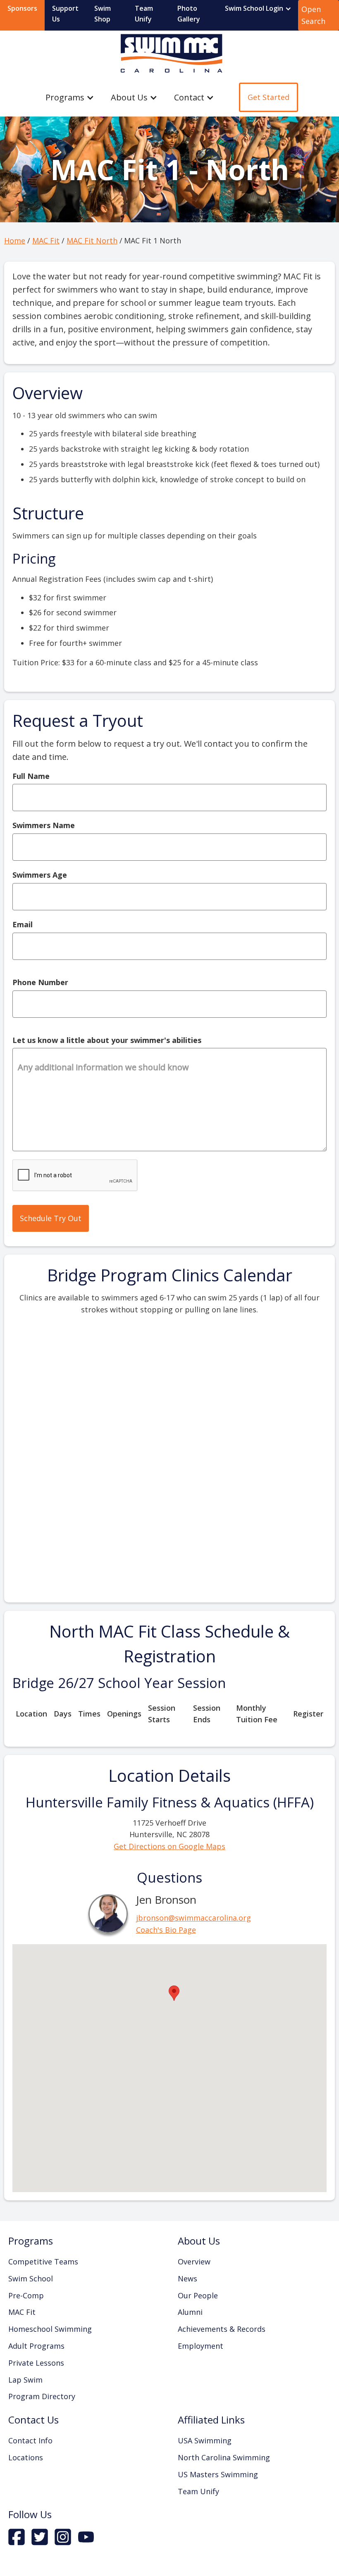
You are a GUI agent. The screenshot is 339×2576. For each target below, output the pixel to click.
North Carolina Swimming (224, 2457)
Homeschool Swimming (50, 2329)
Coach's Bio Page (166, 1930)
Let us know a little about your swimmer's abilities (107, 1040)
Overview (194, 2262)
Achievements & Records (222, 2329)
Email (23, 924)
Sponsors (22, 8)
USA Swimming (205, 2440)
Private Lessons (36, 2363)
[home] (169, 54)
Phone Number (40, 982)
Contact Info (30, 2440)
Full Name (31, 776)
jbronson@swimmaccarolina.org (193, 1918)
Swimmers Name (44, 825)
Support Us (65, 14)
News (187, 2278)
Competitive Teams (43, 2262)
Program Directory (42, 2396)
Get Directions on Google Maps (169, 1846)
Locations (26, 2457)
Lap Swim (25, 2380)
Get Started (269, 97)
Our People (198, 2295)
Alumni (190, 2312)
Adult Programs (36, 2346)
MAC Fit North (92, 240)
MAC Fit (46, 240)
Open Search (313, 15)
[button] (258, 9)
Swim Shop (103, 14)
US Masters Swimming (218, 2474)
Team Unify (144, 14)
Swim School (31, 2278)
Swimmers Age (40, 875)
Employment (201, 2346)
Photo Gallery (189, 14)
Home (15, 240)
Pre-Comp (26, 2295)
